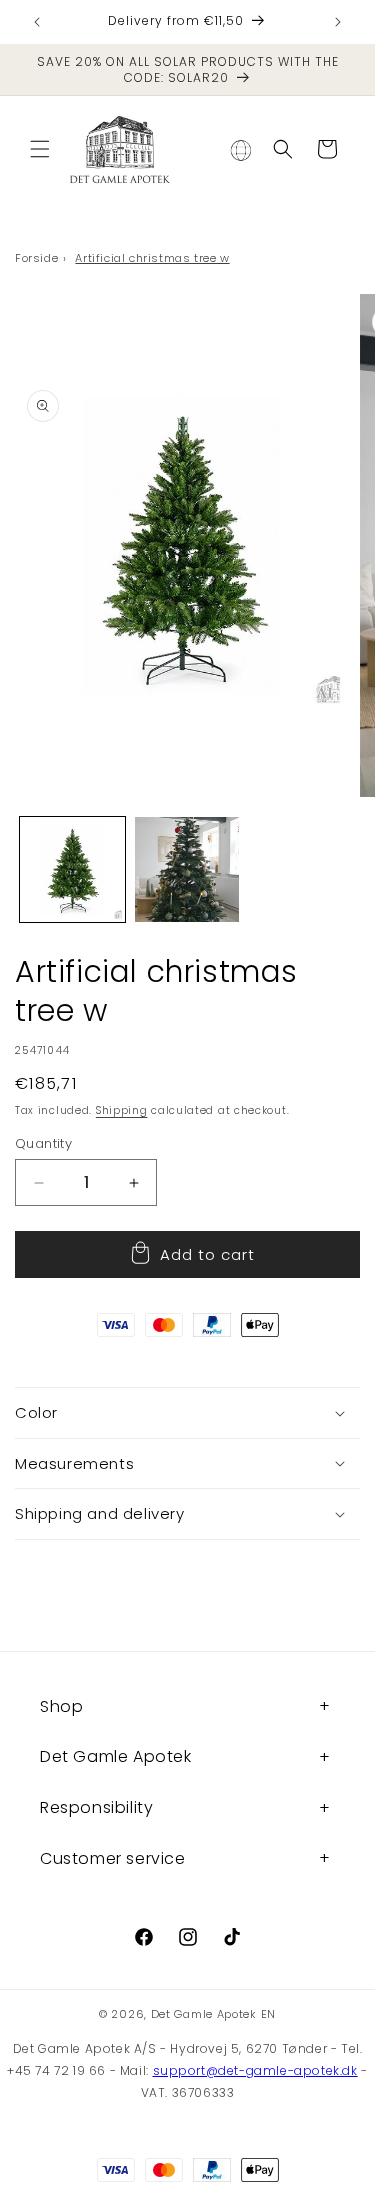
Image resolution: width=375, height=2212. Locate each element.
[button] (40, 149)
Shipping (122, 1110)
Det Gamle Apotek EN (213, 2014)
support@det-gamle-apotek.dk (255, 2070)
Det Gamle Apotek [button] (116, 1756)
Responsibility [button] (96, 1807)
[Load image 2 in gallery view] (187, 869)
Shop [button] (61, 1706)
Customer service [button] (113, 1858)
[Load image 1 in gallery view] (72, 869)
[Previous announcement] (37, 22)
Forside (36, 258)
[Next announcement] (338, 22)
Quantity (43, 1143)
